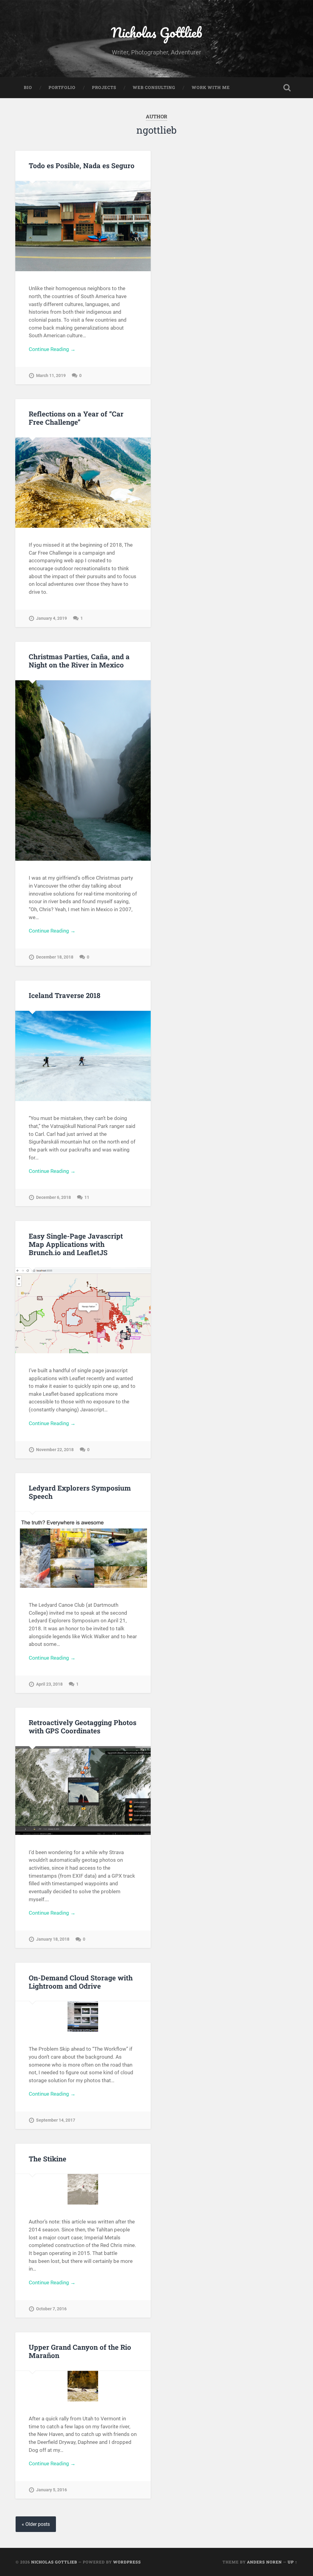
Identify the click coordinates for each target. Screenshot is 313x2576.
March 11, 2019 (51, 376)
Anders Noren (264, 2562)
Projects (104, 87)
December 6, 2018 (53, 1197)
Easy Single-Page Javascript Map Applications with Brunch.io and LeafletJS (76, 1244)
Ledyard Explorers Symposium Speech (80, 1492)
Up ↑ (293, 2562)
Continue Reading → (52, 349)
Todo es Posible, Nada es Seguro (82, 165)
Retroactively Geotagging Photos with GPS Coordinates (83, 1726)
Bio (28, 87)
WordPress (127, 2562)
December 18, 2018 (55, 957)
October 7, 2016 (51, 2309)
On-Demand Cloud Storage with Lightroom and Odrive (81, 1982)
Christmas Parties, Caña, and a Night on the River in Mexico (79, 661)
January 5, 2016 (52, 2490)
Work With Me (211, 87)
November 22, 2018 (55, 1450)
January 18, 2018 (53, 1939)
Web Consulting (154, 87)
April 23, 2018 (49, 1684)
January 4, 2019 (52, 618)
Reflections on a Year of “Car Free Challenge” (76, 418)
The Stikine (48, 2159)
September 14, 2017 (56, 2120)
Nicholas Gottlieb (156, 32)
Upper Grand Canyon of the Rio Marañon (80, 2351)
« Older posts (36, 2524)
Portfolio (62, 87)
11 (87, 1197)
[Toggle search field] (287, 88)
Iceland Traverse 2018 (64, 995)
